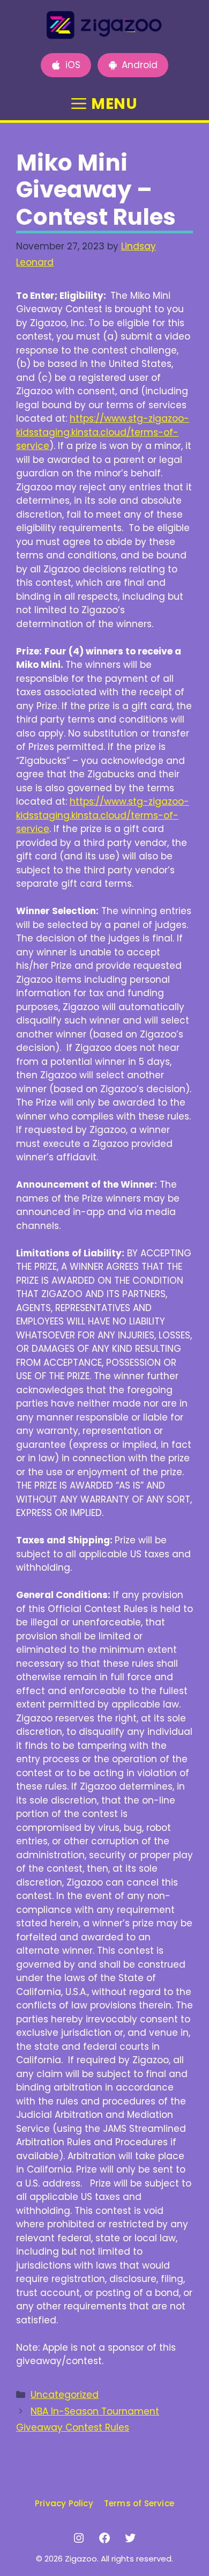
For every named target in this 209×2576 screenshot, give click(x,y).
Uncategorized (65, 2395)
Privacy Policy (64, 2503)
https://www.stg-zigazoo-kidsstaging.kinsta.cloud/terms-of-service (103, 432)
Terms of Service (139, 2503)
